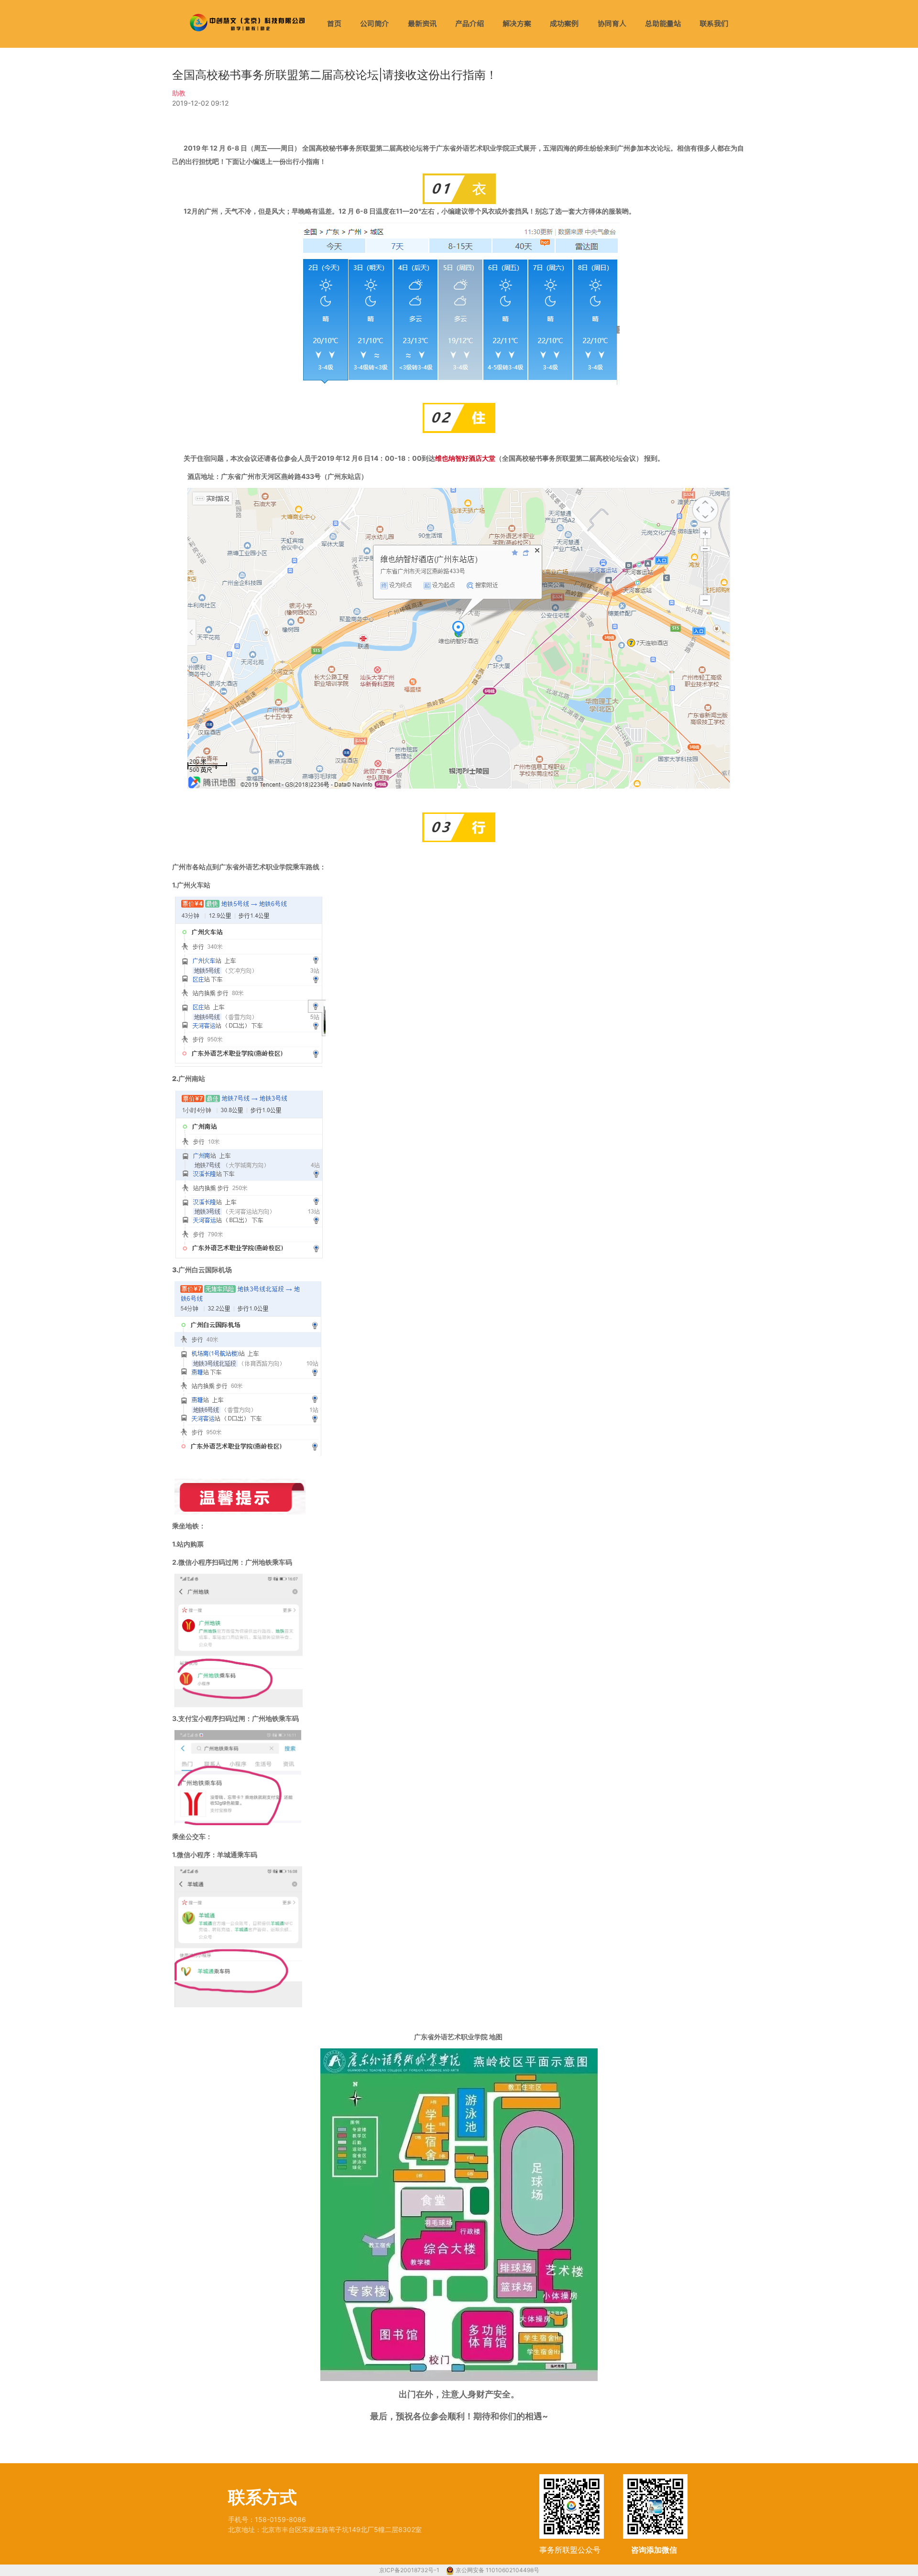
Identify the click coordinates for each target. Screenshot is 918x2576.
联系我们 (714, 24)
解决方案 (517, 24)
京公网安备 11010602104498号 (497, 2570)
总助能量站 (663, 24)
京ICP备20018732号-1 (410, 2570)
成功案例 (564, 24)
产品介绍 (470, 24)
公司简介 (374, 24)
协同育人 (612, 24)
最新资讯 (422, 24)
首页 (334, 24)
